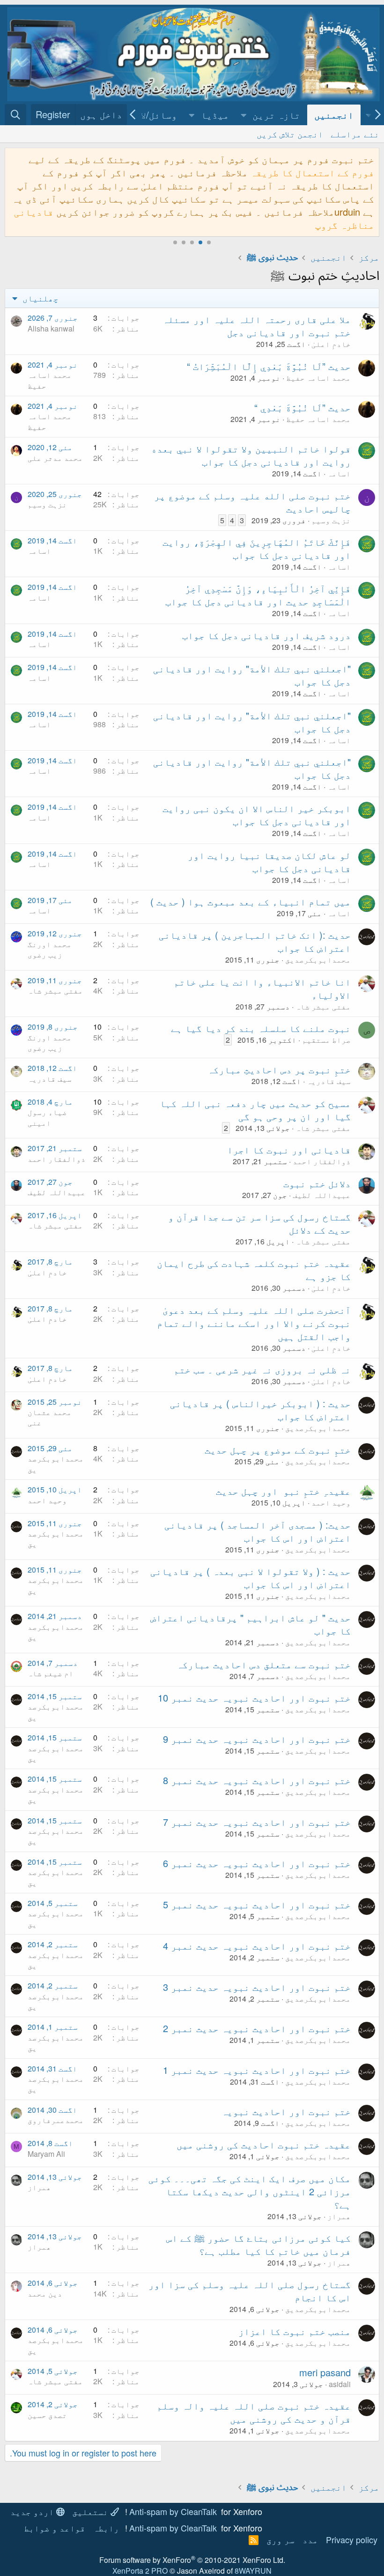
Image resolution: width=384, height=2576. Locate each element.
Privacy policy (352, 2539)
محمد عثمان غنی (50, 1417)
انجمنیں (334, 115)
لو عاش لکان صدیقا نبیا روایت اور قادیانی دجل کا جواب (269, 862)
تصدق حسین (47, 2415)
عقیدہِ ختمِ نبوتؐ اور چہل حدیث (283, 1491)
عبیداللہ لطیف (322, 1195)
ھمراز (339, 2216)
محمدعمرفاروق (56, 2120)
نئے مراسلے (355, 134)
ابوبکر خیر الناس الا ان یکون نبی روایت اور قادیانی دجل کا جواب (257, 815)
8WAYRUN (253, 2571)
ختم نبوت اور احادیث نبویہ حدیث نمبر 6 (257, 1863)
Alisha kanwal (51, 328)
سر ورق (281, 2539)
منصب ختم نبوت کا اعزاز (295, 2331)
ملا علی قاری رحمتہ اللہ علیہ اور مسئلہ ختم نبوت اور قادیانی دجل (257, 326)
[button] (244, 115)
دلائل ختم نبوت (317, 1183)
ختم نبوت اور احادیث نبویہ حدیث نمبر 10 (254, 1698)
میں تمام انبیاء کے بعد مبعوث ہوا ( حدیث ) (251, 901)
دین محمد (45, 2294)
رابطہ (106, 2528)
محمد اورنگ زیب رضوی (50, 949)
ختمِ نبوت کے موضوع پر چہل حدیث (278, 1450)
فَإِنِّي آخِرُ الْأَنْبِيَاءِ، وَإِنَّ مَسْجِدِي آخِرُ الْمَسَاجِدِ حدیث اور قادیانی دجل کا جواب (258, 595)
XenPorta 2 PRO (140, 2571)
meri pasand (325, 2372)
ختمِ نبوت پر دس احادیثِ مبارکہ (279, 1069)
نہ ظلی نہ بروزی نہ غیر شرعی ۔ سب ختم (262, 1369)
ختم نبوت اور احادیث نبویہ (286, 2111)
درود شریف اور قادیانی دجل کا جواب (266, 635)
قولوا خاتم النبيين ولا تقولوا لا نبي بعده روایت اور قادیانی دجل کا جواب (251, 455)
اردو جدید (33, 2511)
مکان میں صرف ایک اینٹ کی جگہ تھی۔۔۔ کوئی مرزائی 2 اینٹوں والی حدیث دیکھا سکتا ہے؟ (250, 2191)
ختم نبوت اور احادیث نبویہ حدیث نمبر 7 (257, 1822)
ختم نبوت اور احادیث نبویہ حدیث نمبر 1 (257, 2070)
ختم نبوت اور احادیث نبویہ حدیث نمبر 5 (257, 1904)
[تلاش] (15, 115)
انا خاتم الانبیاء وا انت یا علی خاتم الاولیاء (262, 988)
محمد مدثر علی (55, 458)
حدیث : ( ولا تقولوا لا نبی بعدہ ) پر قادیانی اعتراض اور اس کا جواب (251, 1578)
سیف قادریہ (329, 1081)
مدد (310, 2539)
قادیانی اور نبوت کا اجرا (289, 1149)
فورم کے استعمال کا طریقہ (312, 172)
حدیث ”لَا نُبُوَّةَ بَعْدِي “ (303, 407)
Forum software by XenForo (192, 2560)
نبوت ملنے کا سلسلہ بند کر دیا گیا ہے (261, 1028)
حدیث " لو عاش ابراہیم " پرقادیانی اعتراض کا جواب (251, 1624)
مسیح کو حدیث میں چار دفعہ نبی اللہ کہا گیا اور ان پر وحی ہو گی (255, 1110)
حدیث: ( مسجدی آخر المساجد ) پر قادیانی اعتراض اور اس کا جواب (258, 1531)
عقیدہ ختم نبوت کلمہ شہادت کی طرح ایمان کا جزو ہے (254, 1269)
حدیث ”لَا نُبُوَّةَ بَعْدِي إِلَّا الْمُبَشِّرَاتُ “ (269, 366)
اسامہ (339, 473)
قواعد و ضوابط (55, 2528)
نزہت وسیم (331, 520)
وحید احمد (331, 1503)
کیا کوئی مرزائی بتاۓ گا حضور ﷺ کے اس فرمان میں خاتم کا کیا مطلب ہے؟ (258, 2244)
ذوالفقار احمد (322, 1161)
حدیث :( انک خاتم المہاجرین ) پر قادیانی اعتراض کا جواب (255, 941)
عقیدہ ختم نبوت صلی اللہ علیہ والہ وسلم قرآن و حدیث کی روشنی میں (254, 2412)
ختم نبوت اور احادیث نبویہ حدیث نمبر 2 (257, 2028)
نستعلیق (91, 2511)
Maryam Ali (46, 2154)
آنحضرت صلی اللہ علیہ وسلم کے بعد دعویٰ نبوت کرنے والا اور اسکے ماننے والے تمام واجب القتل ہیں (254, 1323)
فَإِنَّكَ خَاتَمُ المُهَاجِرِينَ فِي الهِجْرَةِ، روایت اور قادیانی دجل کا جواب (257, 548)
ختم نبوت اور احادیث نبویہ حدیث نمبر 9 (257, 1739)
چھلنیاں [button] (39, 298)
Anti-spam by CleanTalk (173, 2511)
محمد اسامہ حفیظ (318, 378)
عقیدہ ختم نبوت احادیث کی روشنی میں (264, 2144)
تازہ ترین (276, 115)
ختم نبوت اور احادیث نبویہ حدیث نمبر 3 (257, 1987)
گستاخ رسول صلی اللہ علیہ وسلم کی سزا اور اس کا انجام (250, 2291)
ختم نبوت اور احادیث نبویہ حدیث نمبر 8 (257, 1780)
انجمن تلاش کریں (290, 134)
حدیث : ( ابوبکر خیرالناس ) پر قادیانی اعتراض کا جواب (260, 1410)
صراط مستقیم (326, 1040)
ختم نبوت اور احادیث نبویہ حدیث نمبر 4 (257, 1946)
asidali (340, 2384)
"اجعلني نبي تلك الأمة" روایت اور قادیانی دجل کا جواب (252, 675)
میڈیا (215, 115)
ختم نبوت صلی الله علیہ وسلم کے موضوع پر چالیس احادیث (252, 502)
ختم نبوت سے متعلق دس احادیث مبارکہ (264, 1664)
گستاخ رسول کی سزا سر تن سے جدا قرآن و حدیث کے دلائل (259, 1223)
